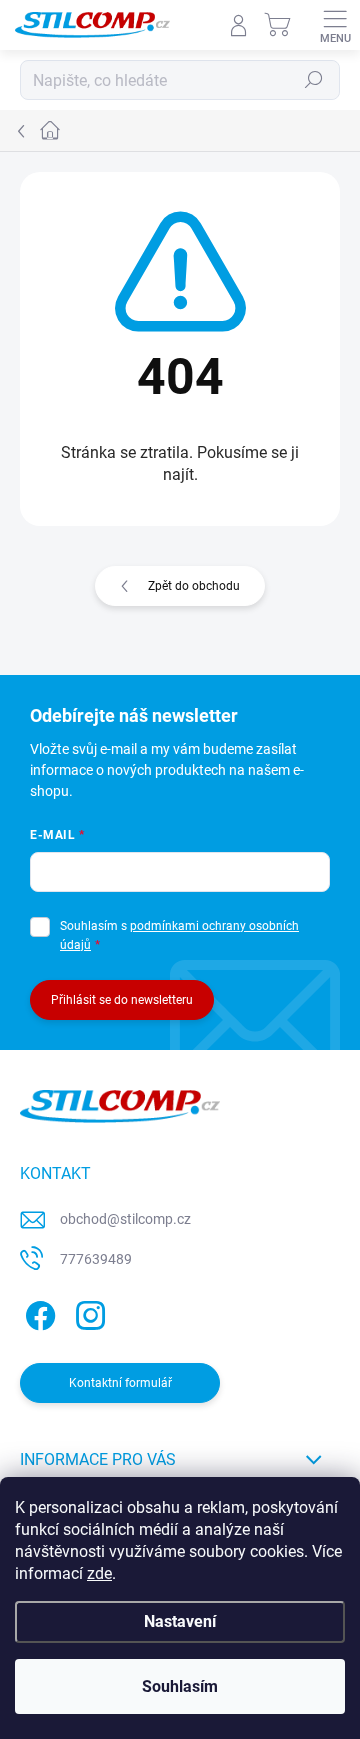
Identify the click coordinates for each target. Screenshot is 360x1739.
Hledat (314, 80)
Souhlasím (180, 1686)
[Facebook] (37, 1311)
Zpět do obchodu (194, 586)
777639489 (96, 1259)
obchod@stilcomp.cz (125, 1219)
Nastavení (180, 1621)
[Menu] (335, 25)
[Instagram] (87, 1311)
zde (99, 1573)
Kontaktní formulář (120, 1383)
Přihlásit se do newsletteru (122, 1000)
